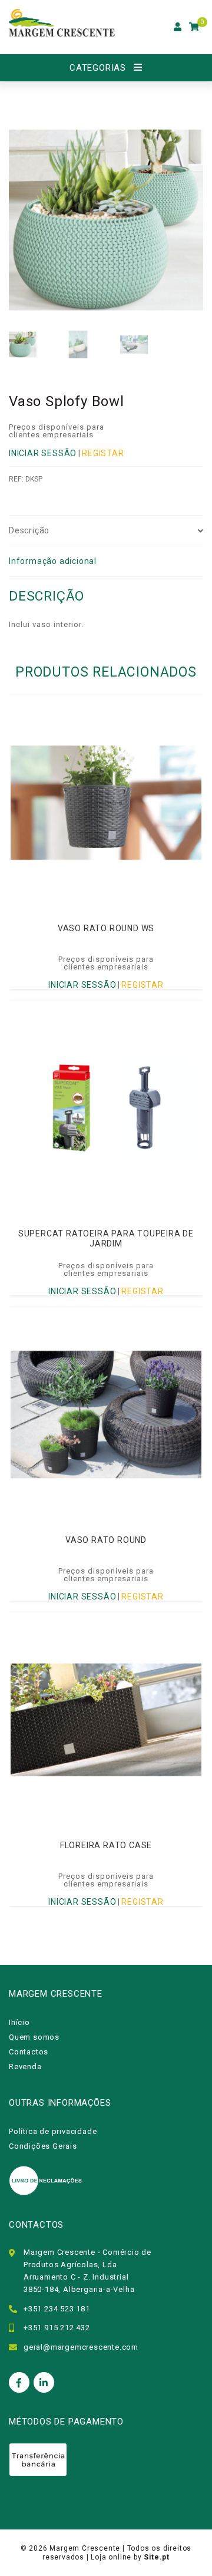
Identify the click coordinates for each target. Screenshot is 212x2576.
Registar (103, 453)
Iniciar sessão (43, 453)
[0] (194, 27)
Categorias (98, 68)
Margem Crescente (85, 2548)
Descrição (29, 530)
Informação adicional (53, 561)
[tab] (106, 531)
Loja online (111, 2557)
